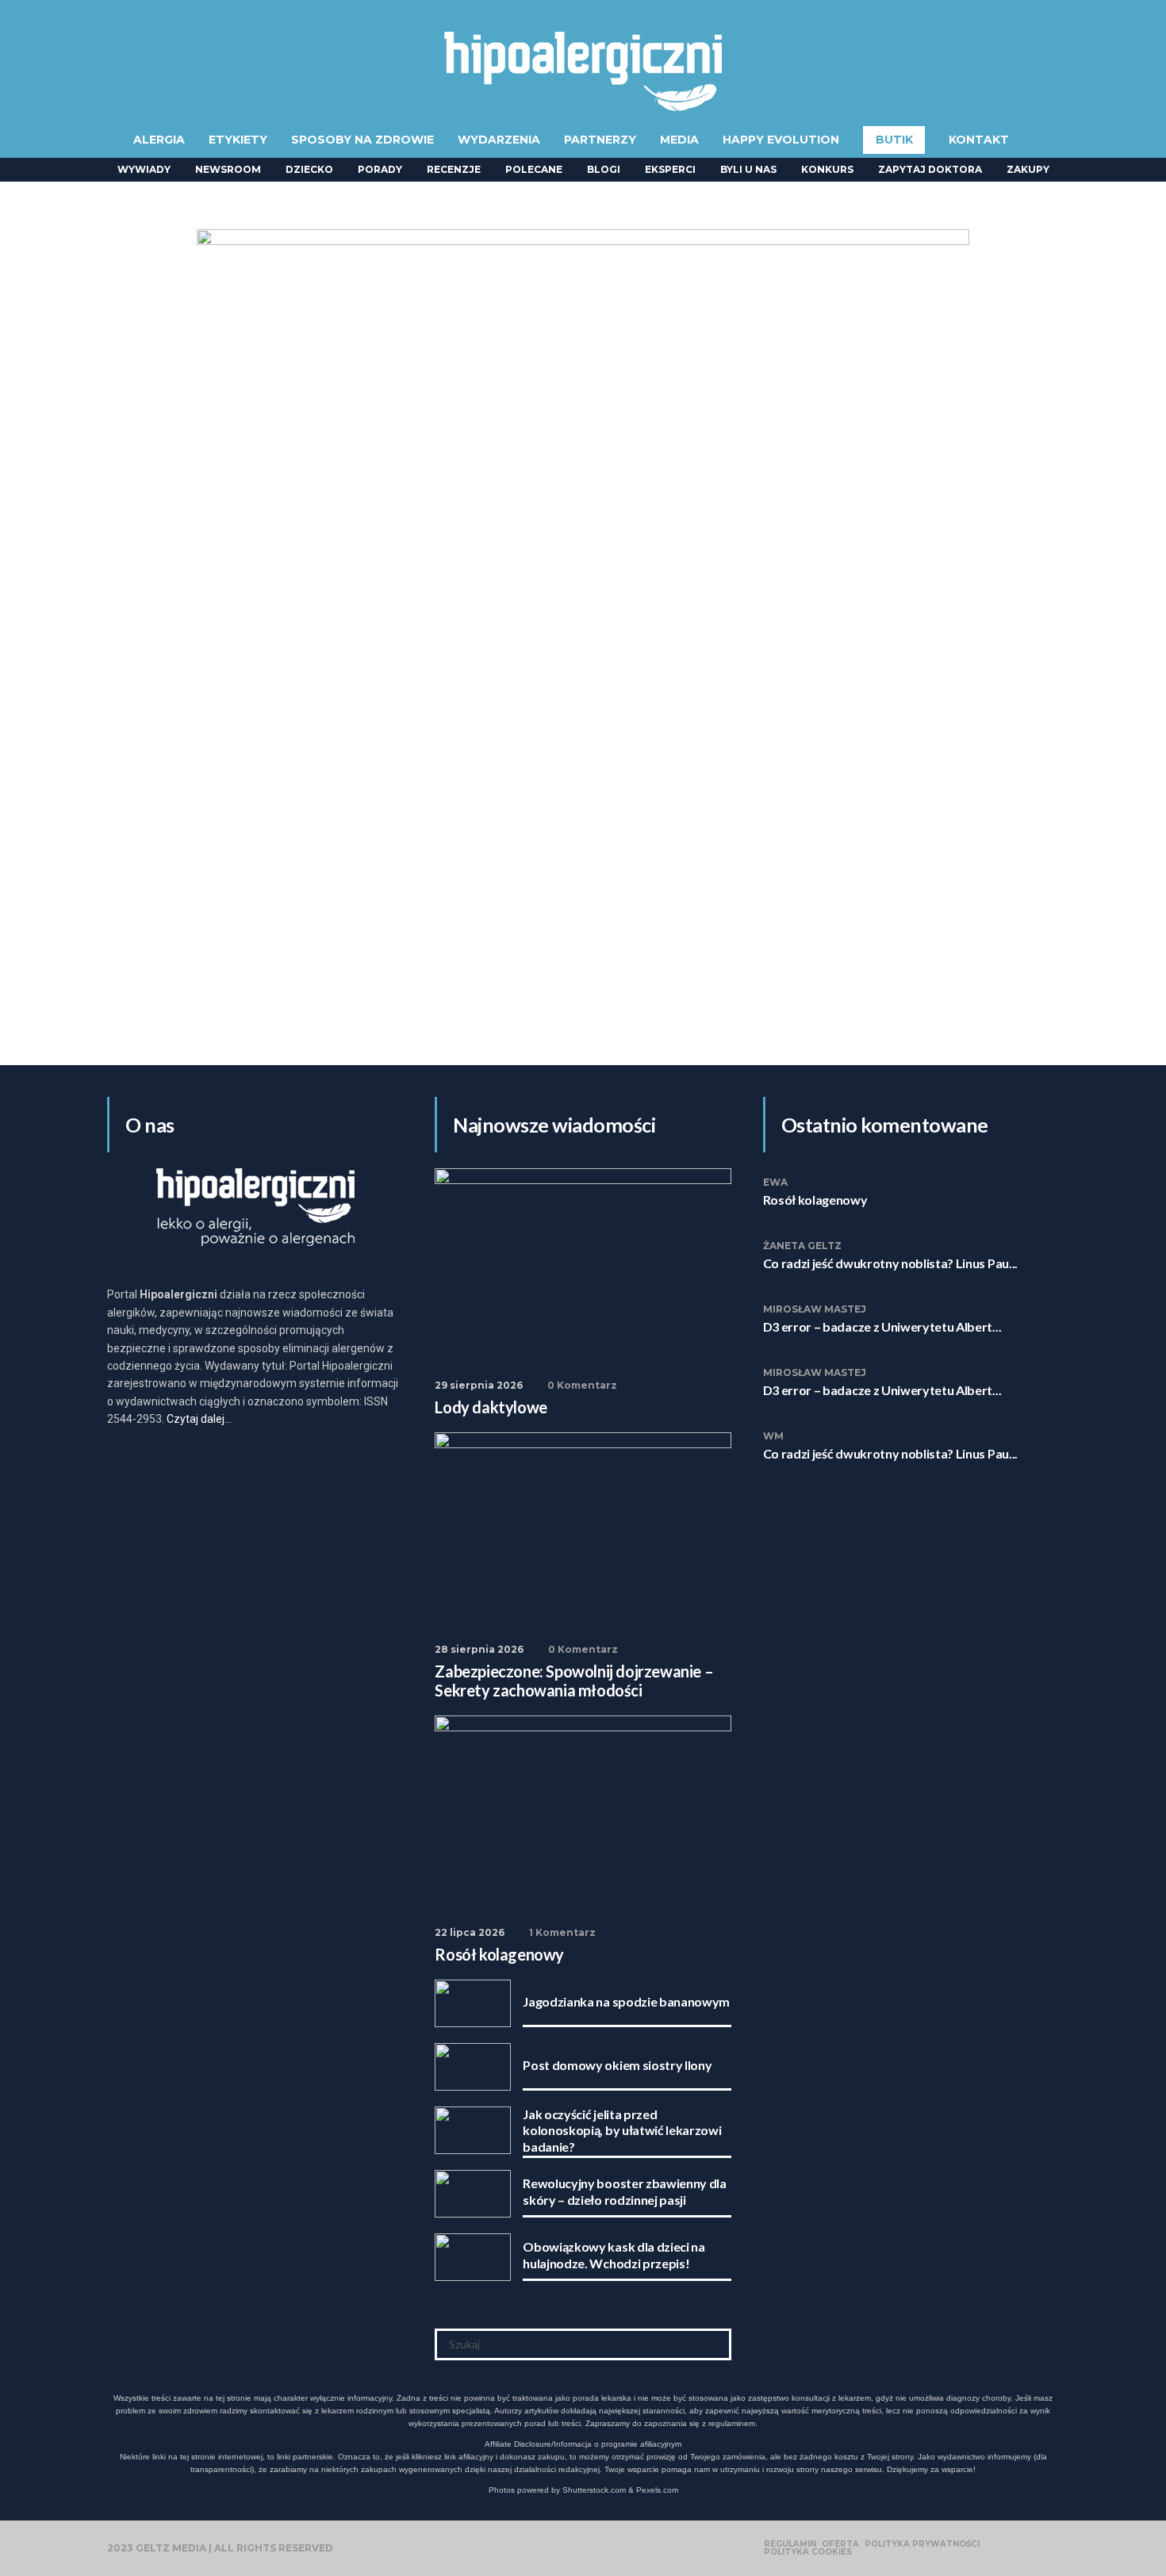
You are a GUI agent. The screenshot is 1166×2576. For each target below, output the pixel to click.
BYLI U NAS (748, 169)
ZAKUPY (1028, 169)
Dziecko (309, 169)
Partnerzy (600, 140)
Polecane (534, 169)
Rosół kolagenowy (815, 1200)
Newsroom (228, 169)
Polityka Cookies (808, 2552)
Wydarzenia (499, 140)
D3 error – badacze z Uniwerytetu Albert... (882, 1326)
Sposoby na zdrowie (362, 140)
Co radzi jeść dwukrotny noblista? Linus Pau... (890, 1263)
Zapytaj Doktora (930, 169)
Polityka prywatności (922, 2544)
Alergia (159, 140)
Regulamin (790, 2544)
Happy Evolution (781, 140)
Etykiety (238, 140)
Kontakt (979, 140)
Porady (380, 169)
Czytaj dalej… (199, 1419)
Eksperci (670, 169)
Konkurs (827, 169)
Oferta (840, 2544)
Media (679, 140)
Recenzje (454, 169)
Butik (894, 140)
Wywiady (144, 169)
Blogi (604, 169)
